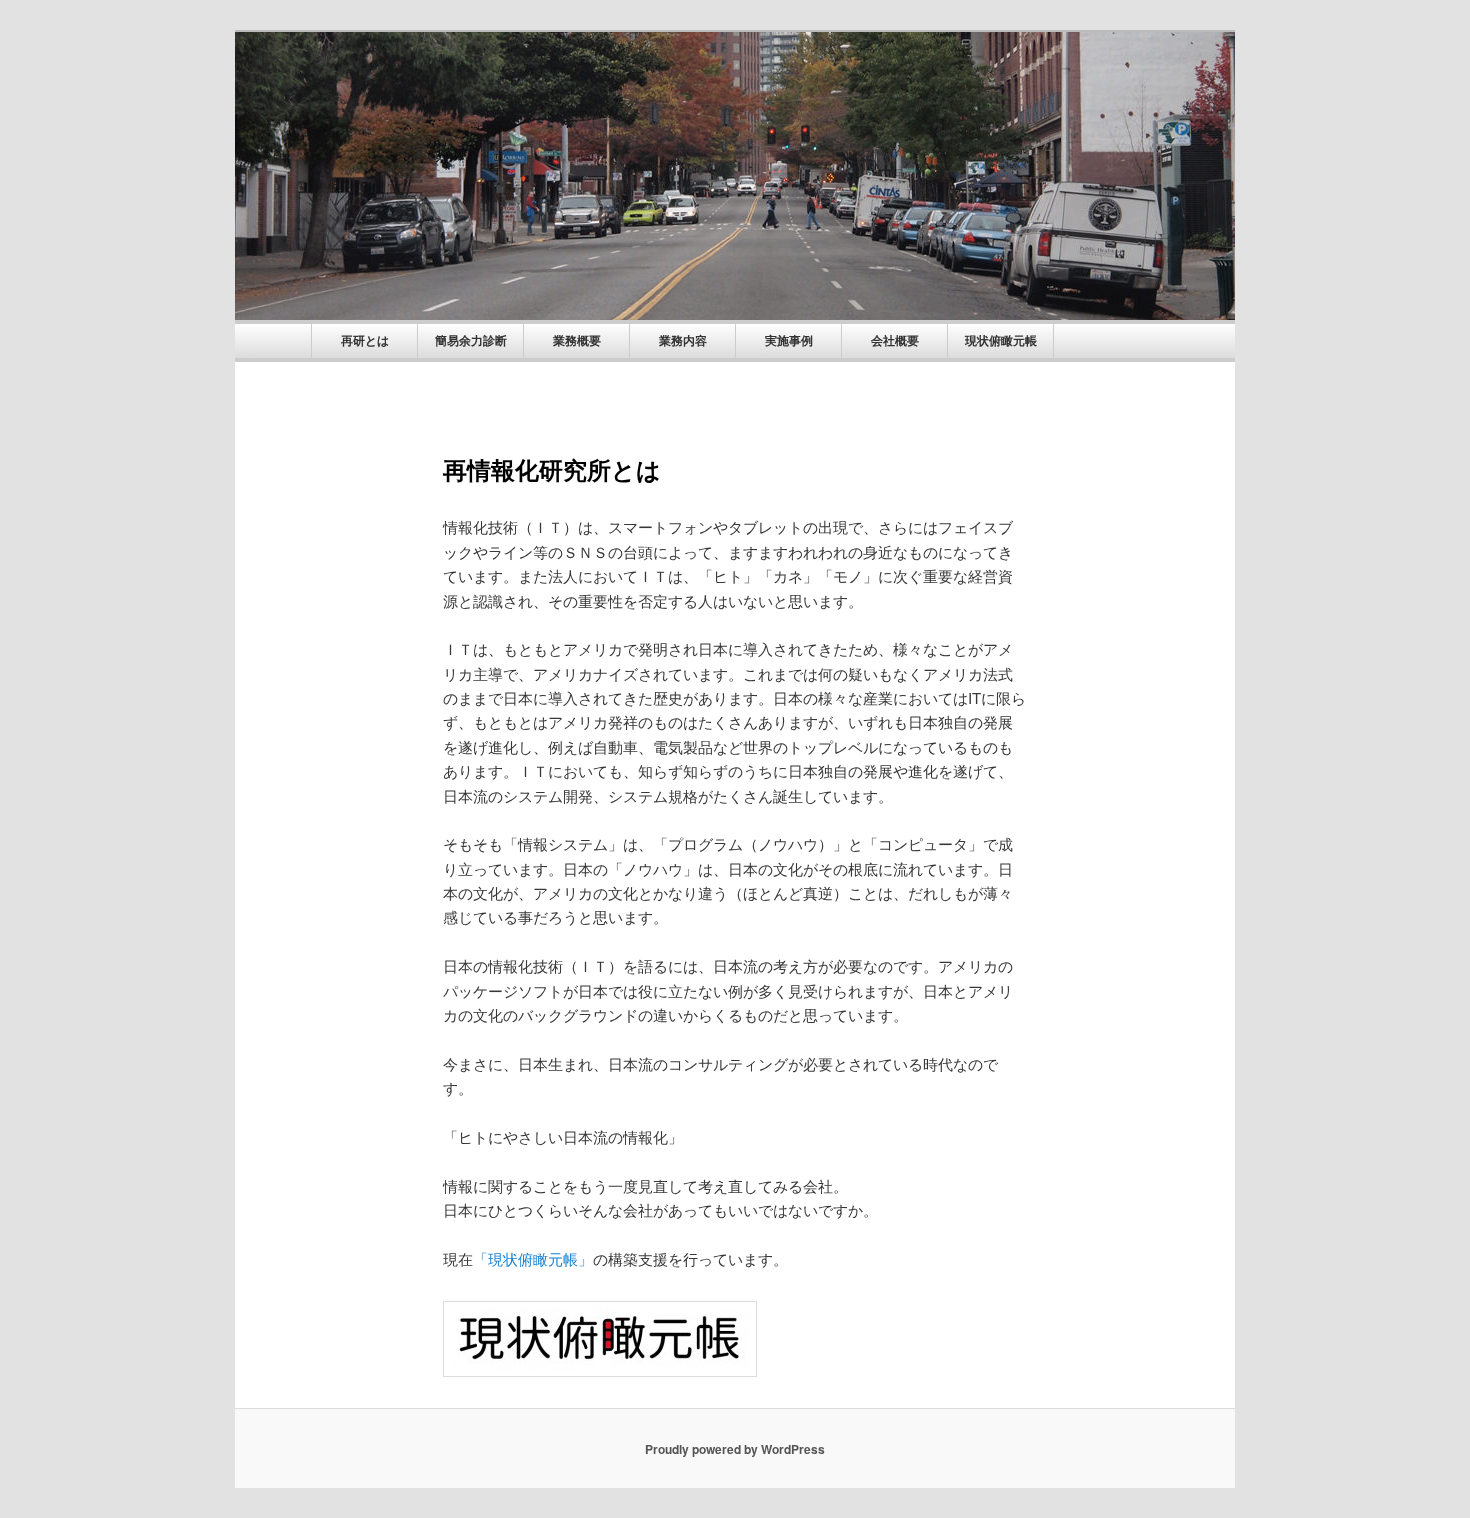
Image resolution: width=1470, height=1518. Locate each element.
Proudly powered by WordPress (735, 1449)
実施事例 (789, 341)
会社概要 (895, 341)
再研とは (365, 341)
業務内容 (683, 341)
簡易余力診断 (471, 341)
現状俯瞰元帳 (1001, 341)
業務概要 (577, 341)
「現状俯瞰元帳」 (533, 1258)
